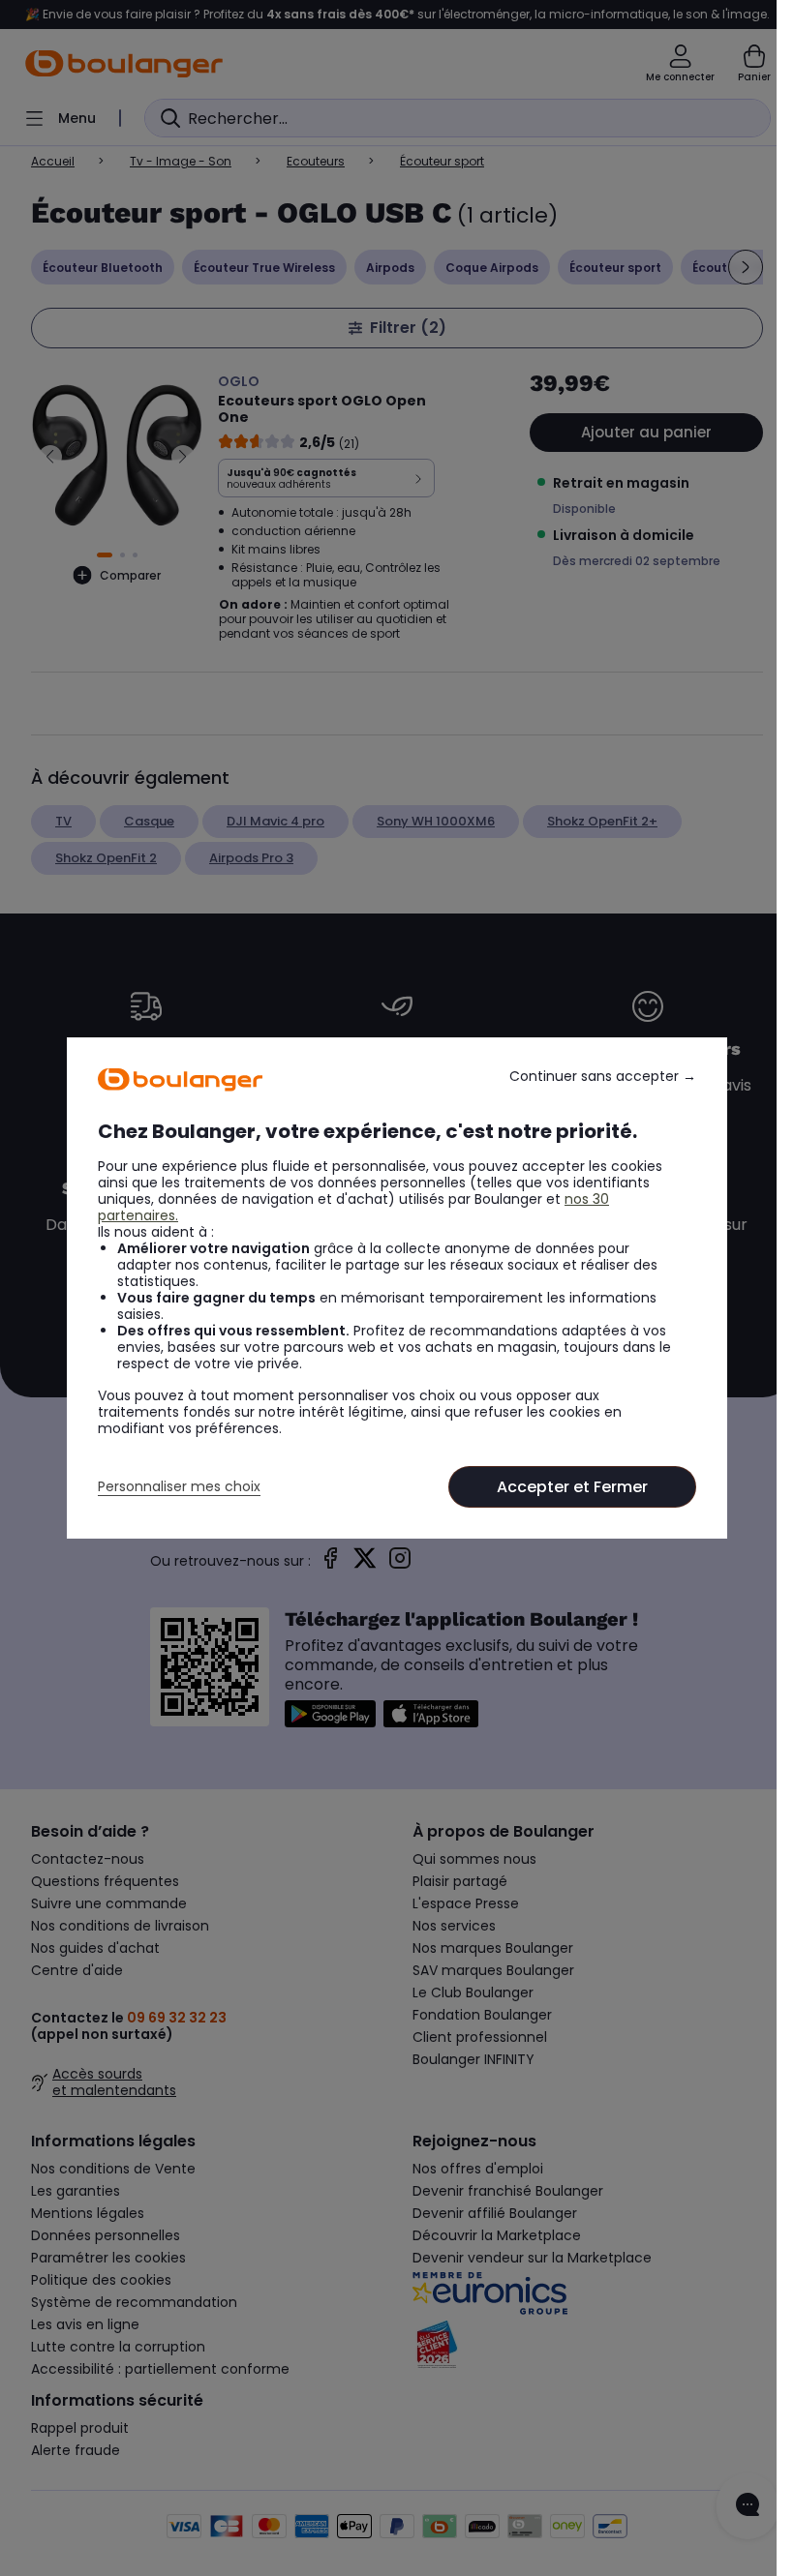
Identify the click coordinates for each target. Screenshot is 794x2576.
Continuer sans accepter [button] (603, 1077)
